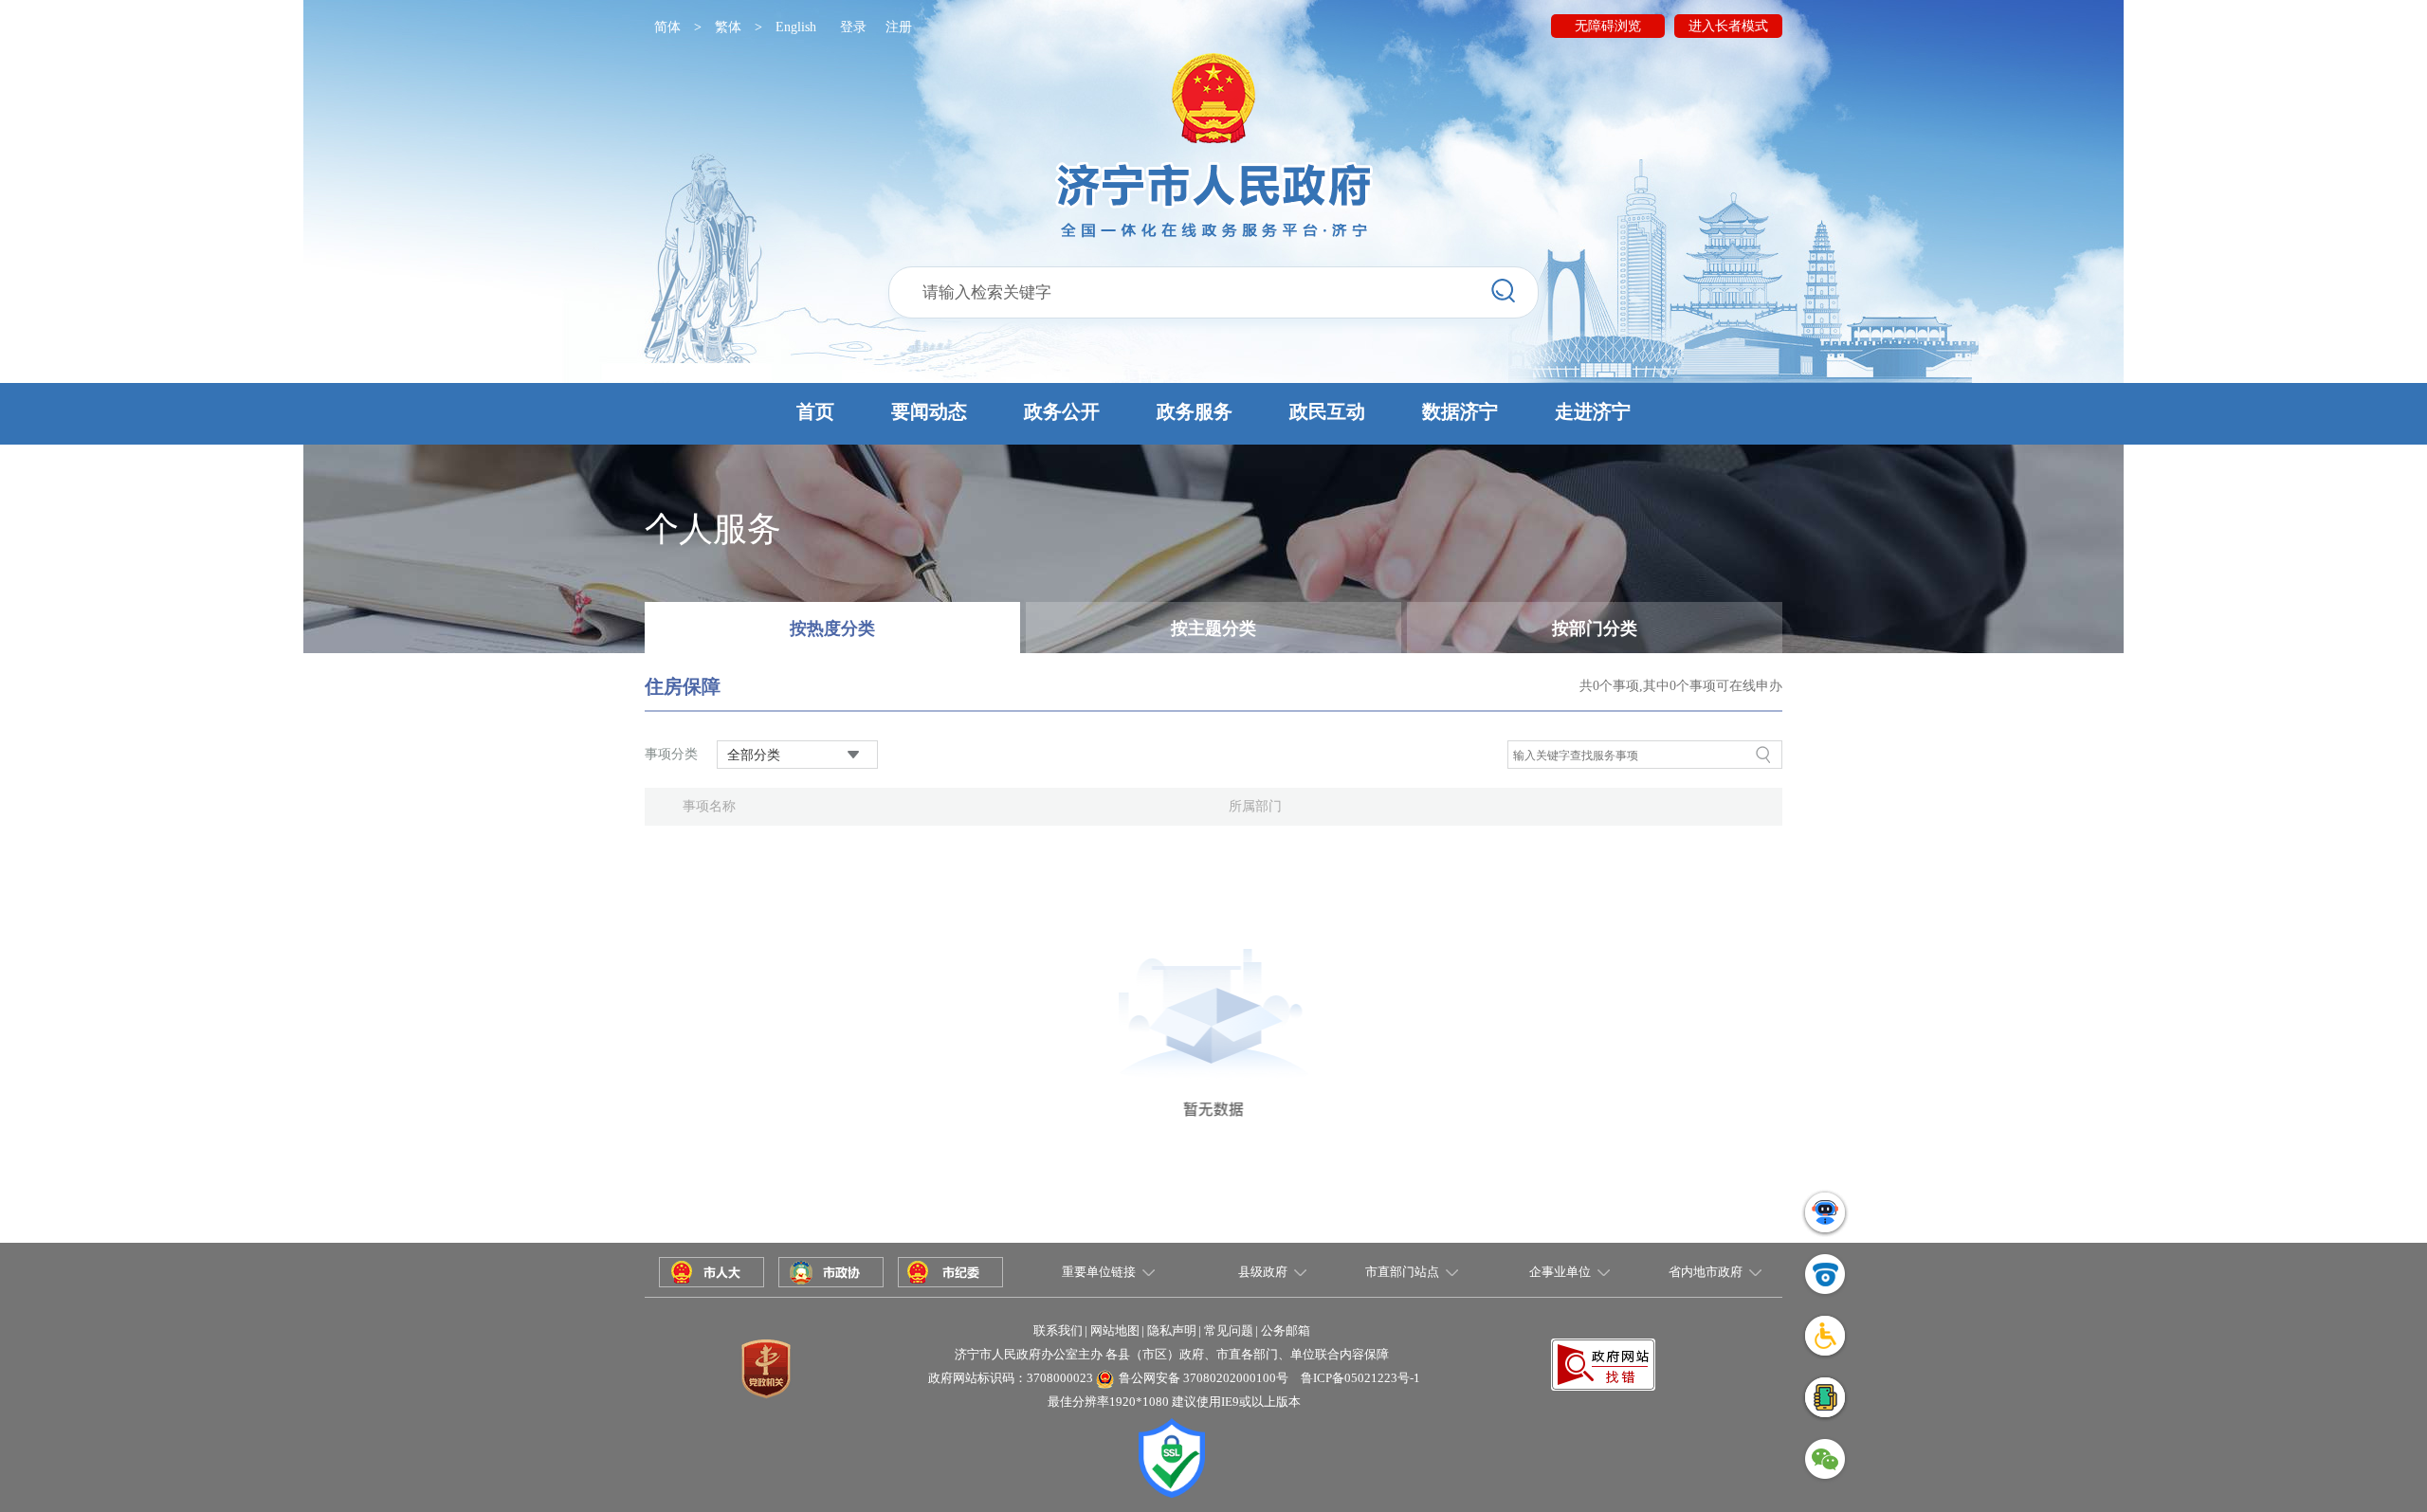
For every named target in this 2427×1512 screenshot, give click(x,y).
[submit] (1503, 291)
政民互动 (1327, 411)
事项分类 (671, 754)
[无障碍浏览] (1825, 1335)
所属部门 (1255, 806)
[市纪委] (950, 1271)
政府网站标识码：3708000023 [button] (1011, 1378)
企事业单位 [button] (1560, 1272)
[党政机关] (766, 1367)
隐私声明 (1172, 1330)
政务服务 (1195, 411)
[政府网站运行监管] (1825, 1274)
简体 (667, 27)
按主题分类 (1213, 628)
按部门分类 (1595, 628)
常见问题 (1229, 1330)
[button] (1213, 414)
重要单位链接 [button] (1099, 1272)
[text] (1213, 292)
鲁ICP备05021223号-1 (1360, 1378)
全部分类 (754, 755)
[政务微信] (1825, 1458)
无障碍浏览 (1608, 26)
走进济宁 (1593, 411)
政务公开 (1062, 411)
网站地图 (1115, 1330)
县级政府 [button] (1263, 1272)
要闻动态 (929, 411)
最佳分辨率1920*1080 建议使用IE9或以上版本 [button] (1174, 1402)
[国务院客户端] (1825, 1397)
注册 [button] (899, 27)
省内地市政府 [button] (1706, 1272)
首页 (815, 411)
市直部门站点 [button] (1402, 1272)
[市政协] (831, 1271)
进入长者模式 (1728, 26)
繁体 (728, 27)
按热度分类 (832, 628)
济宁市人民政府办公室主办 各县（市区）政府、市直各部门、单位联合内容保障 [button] (1172, 1354)
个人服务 (713, 529)
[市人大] (712, 1271)
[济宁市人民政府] (1213, 146)
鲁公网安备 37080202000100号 (1204, 1378)
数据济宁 (1460, 411)
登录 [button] (853, 27)
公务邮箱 (1286, 1330)
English (796, 27)
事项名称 (709, 806)
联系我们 (1058, 1330)
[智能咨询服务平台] (1825, 1212)
